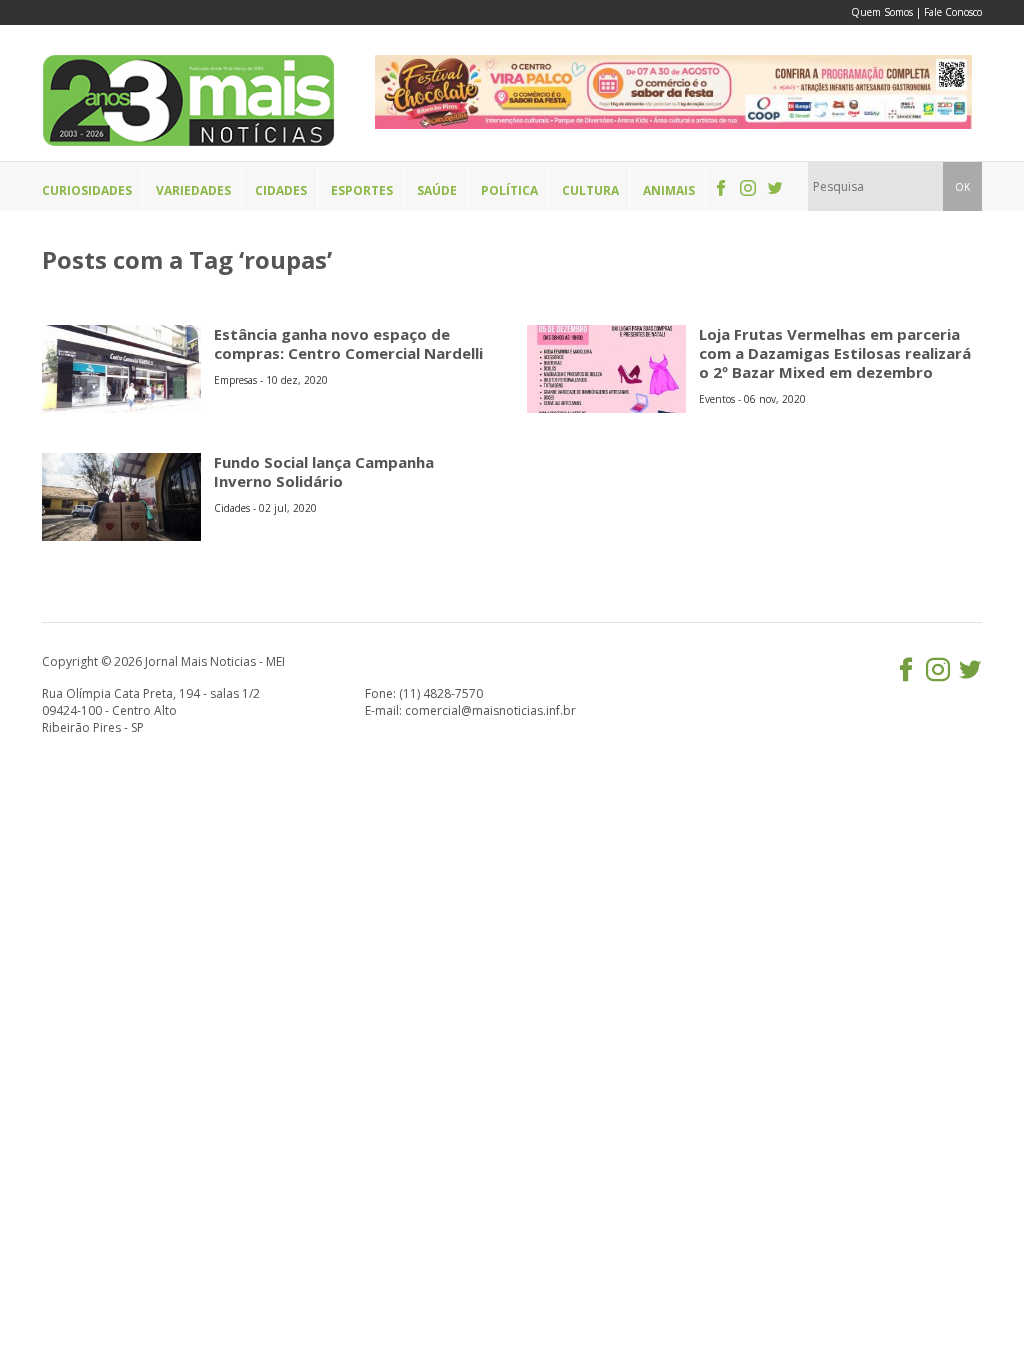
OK (962, 187)
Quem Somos (882, 12)
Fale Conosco (953, 12)
